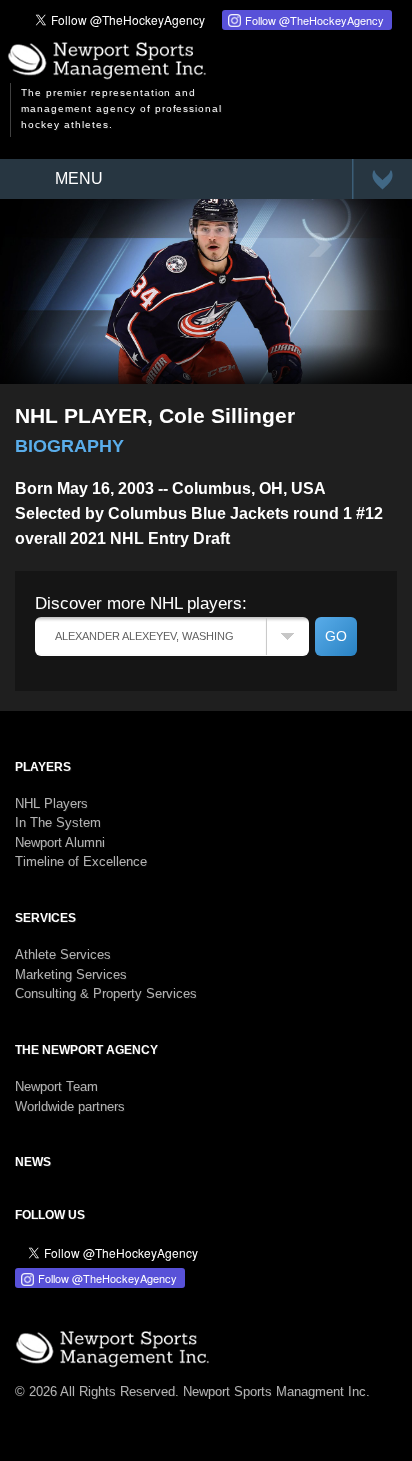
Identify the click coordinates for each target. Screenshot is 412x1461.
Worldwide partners (70, 1106)
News (33, 1162)
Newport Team (56, 1086)
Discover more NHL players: (141, 603)
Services (45, 918)
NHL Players (51, 803)
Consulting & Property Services (106, 993)
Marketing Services (71, 974)
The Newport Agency (86, 1050)
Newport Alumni (60, 842)
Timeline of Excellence (81, 861)
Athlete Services (63, 954)
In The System (58, 822)
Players (43, 767)
